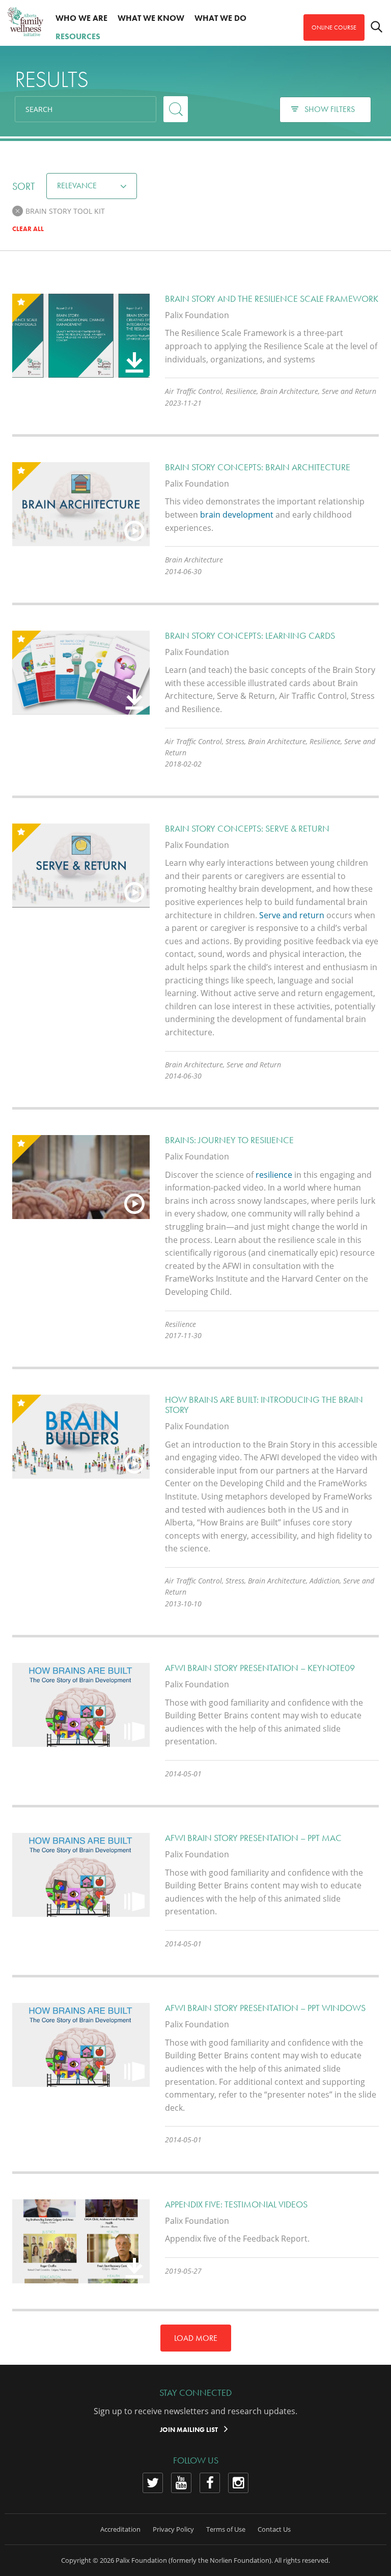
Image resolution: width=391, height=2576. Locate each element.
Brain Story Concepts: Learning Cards (250, 635)
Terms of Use (226, 2529)
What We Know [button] (151, 18)
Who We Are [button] (81, 18)
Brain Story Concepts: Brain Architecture (258, 467)
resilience (275, 1175)
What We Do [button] (220, 18)
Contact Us (274, 2529)
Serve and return (292, 915)
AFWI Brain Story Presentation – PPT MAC (253, 1838)
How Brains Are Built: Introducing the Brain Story (264, 1405)
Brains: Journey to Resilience (229, 1140)
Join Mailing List (190, 2430)
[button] (18, 211)
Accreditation (120, 2529)
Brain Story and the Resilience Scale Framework (272, 299)
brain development (237, 515)
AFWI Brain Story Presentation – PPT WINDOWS (265, 2008)
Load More (196, 2338)
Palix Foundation (141, 2560)
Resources (78, 36)
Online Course (334, 27)
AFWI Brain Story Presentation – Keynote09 (260, 1668)
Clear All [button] (28, 229)
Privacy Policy (173, 2529)
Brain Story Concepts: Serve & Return (247, 828)
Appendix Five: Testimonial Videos (236, 2204)
